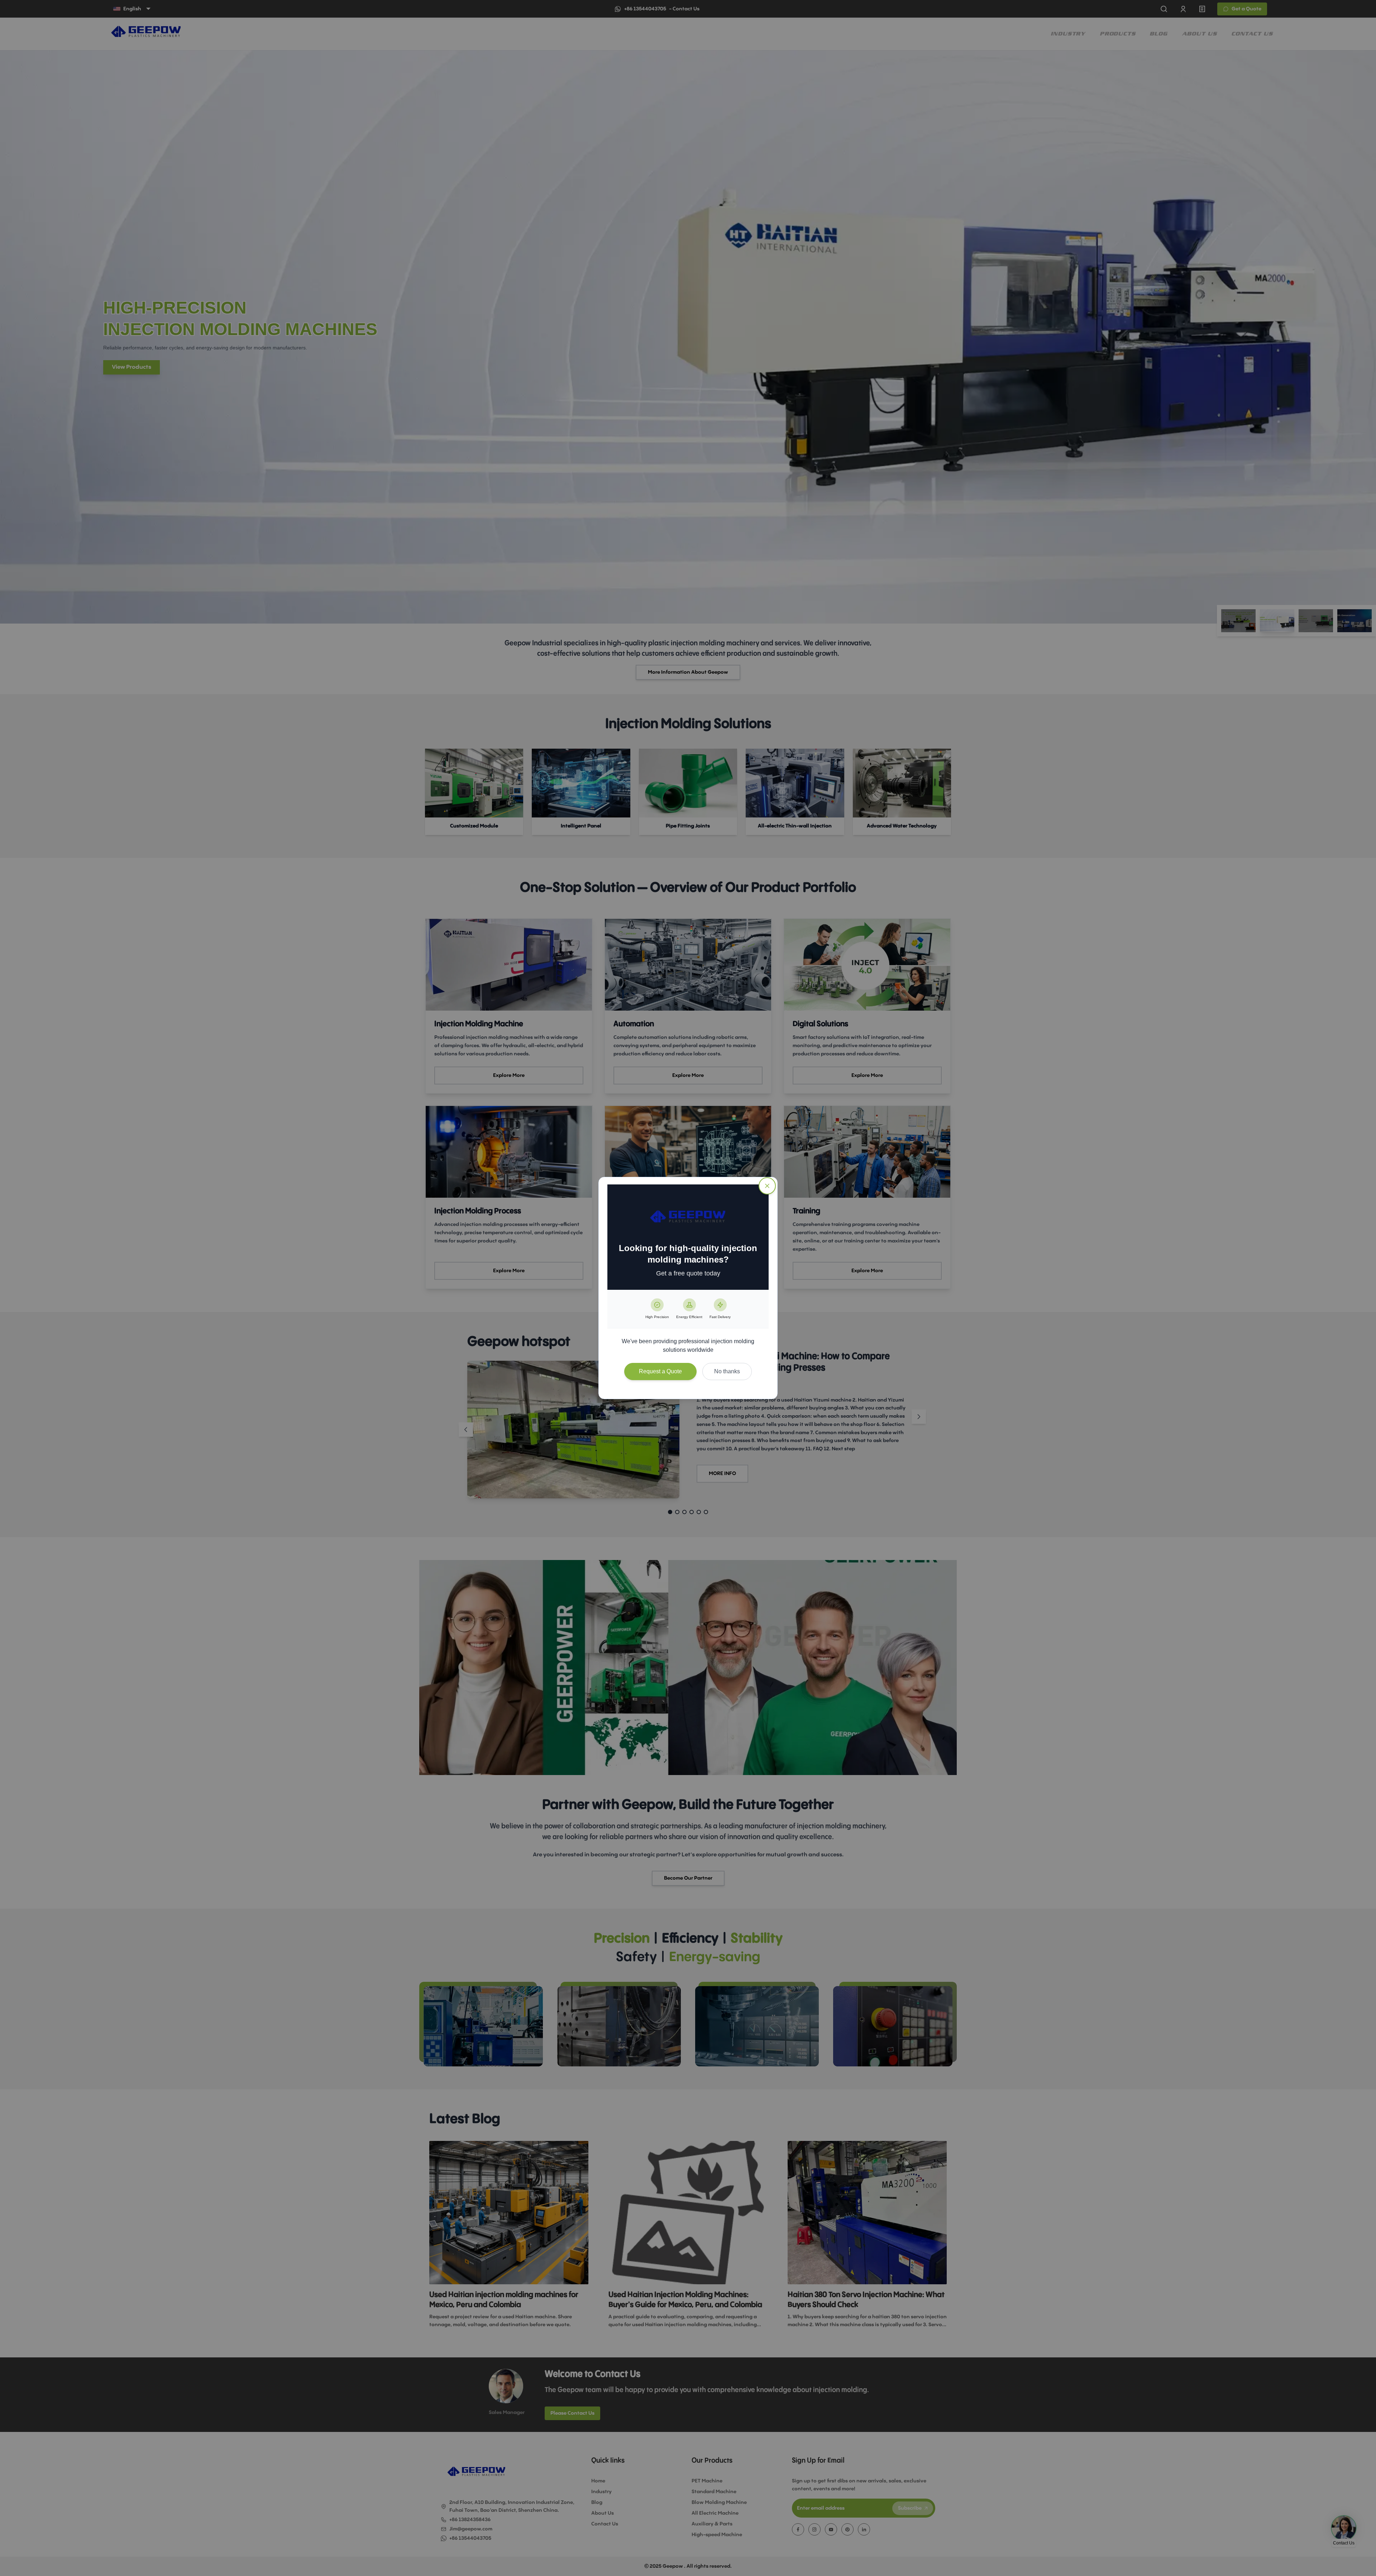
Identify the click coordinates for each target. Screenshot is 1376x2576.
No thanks (727, 1371)
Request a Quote (660, 1371)
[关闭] (767, 1186)
